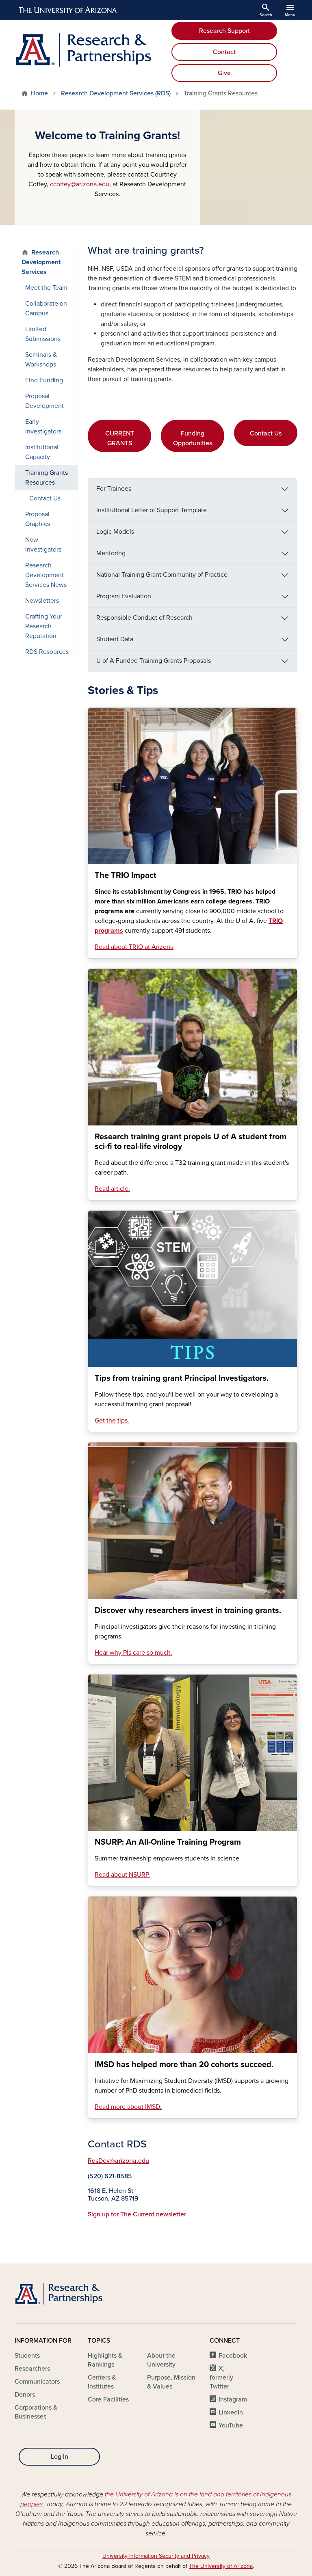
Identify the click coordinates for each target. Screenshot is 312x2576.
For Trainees (114, 489)
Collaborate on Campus (46, 308)
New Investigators (43, 545)
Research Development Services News (46, 575)
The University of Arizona (221, 2566)
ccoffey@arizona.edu (80, 184)
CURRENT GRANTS (120, 438)
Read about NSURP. (122, 1875)
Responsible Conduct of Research (144, 618)
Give (224, 73)
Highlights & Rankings (105, 2360)
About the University (161, 2360)
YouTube (231, 2425)
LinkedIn (231, 2412)
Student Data (115, 639)
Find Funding (44, 380)
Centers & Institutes (102, 2382)
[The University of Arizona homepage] (68, 10)
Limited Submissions (43, 334)
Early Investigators (43, 427)
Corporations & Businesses (36, 2412)
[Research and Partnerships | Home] (83, 50)
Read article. (112, 1189)
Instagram (233, 2399)
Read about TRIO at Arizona (134, 947)
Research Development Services (41, 262)
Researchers (32, 2369)
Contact (224, 52)
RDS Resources (47, 652)
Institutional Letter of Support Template (152, 510)
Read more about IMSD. (128, 2107)
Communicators (37, 2382)
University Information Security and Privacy (156, 2556)
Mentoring (111, 553)
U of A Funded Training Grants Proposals (154, 661)
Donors (25, 2395)
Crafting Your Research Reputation (44, 626)
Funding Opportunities (193, 438)
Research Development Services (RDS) (116, 93)
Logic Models (115, 532)
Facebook (233, 2356)
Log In (60, 2457)
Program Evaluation (124, 596)
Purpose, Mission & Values (171, 2382)
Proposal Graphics (38, 519)
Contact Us (266, 433)
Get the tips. (112, 1421)
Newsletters (42, 601)
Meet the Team (46, 288)
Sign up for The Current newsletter (137, 2214)
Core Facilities (108, 2399)
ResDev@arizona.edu (118, 2161)
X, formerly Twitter (221, 2378)
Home (39, 93)
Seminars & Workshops (41, 360)
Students (27, 2356)
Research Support (224, 31)
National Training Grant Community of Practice (162, 575)
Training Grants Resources (47, 478)
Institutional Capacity (42, 452)
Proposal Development (44, 401)
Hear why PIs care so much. (133, 1653)
